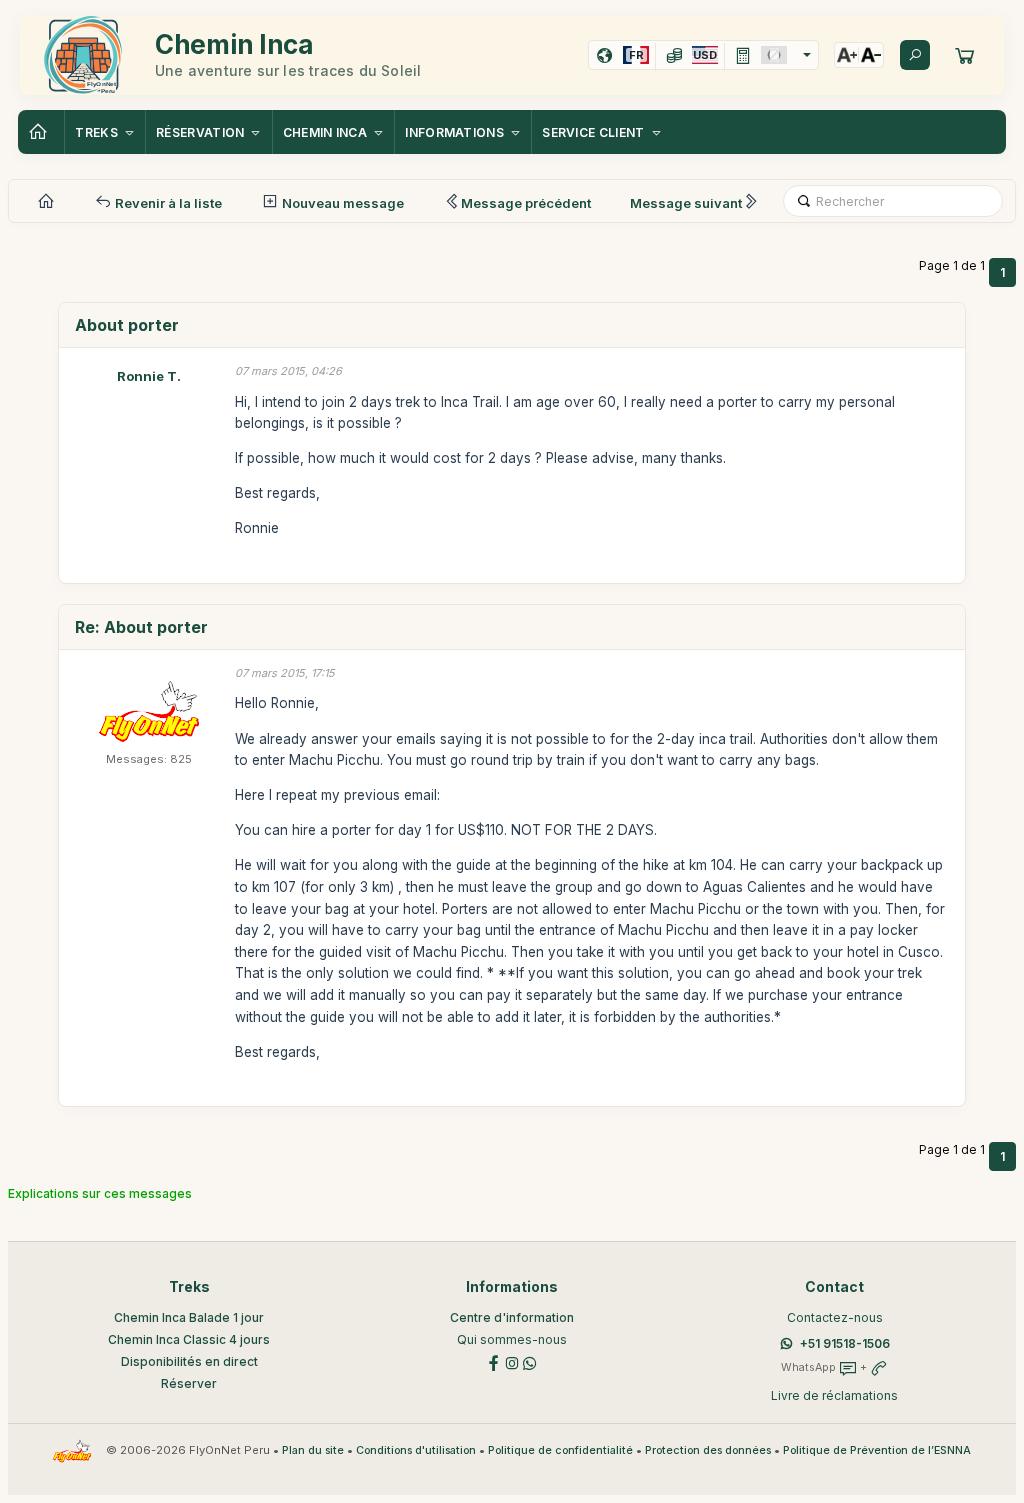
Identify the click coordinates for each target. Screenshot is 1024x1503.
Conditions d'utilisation (416, 1450)
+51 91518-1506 (845, 1343)
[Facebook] (494, 1362)
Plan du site (313, 1450)
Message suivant (686, 203)
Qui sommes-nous (512, 1339)
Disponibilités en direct (189, 1361)
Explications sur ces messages (100, 1193)
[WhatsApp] (530, 1362)
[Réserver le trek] (965, 55)
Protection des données (708, 1450)
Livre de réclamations (834, 1395)
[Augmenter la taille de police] (847, 55)
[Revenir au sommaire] (41, 132)
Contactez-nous (835, 1317)
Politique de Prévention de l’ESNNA (877, 1450)
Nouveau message (341, 203)
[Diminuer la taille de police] (871, 55)
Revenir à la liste (167, 203)
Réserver (189, 1383)
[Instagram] (512, 1362)
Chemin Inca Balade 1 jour (189, 1317)
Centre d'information (512, 1317)
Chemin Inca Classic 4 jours (189, 1339)
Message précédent (526, 203)
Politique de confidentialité (560, 1450)
